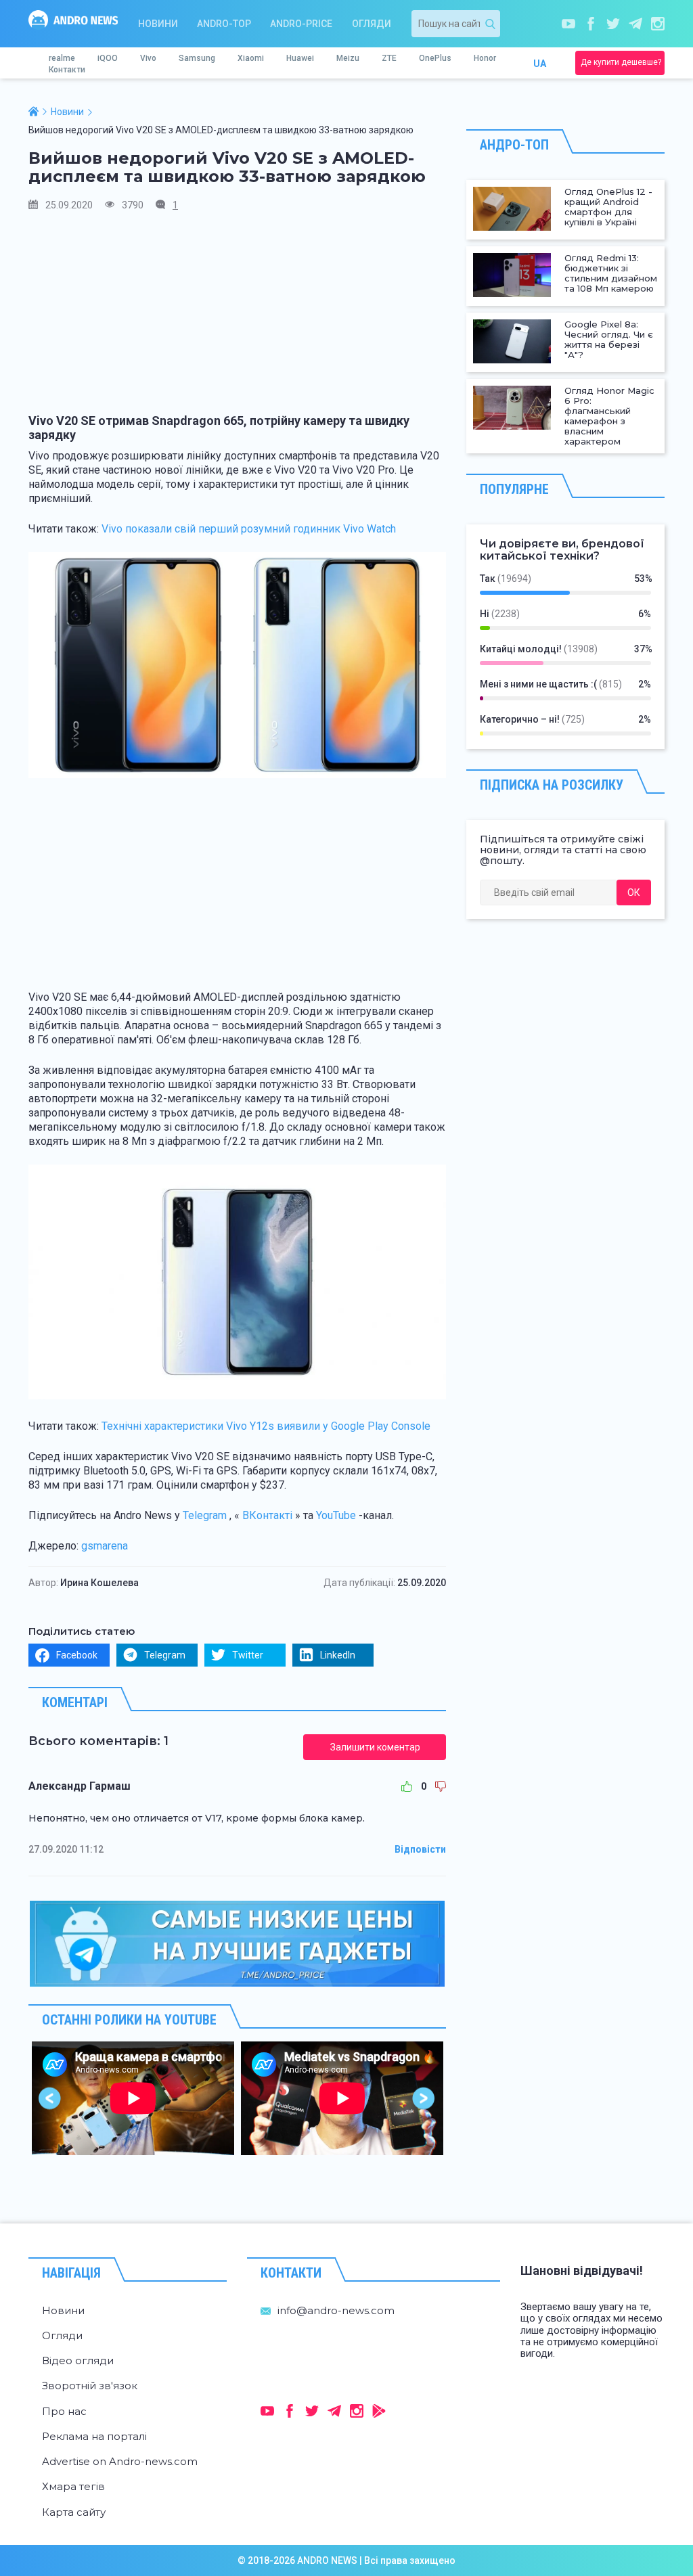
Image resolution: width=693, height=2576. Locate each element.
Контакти (67, 70)
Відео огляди (78, 2360)
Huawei (300, 58)
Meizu (348, 58)
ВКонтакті (267, 1515)
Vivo (148, 58)
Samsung (197, 58)
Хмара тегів (73, 2486)
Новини (158, 24)
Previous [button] (50, 2098)
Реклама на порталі (94, 2436)
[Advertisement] (237, 319)
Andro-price (301, 24)
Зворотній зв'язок (90, 2386)
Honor (485, 58)
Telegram (205, 1515)
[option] (133, 2098)
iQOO (108, 58)
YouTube (336, 1515)
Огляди (372, 24)
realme (62, 58)
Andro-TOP (224, 24)
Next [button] (424, 2098)
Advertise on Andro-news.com (120, 2461)
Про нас (64, 2411)
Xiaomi (251, 58)
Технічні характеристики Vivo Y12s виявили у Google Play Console (266, 1426)
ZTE (389, 58)
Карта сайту (74, 2512)
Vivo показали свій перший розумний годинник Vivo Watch (249, 529)
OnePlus (435, 58)
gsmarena (105, 1546)
